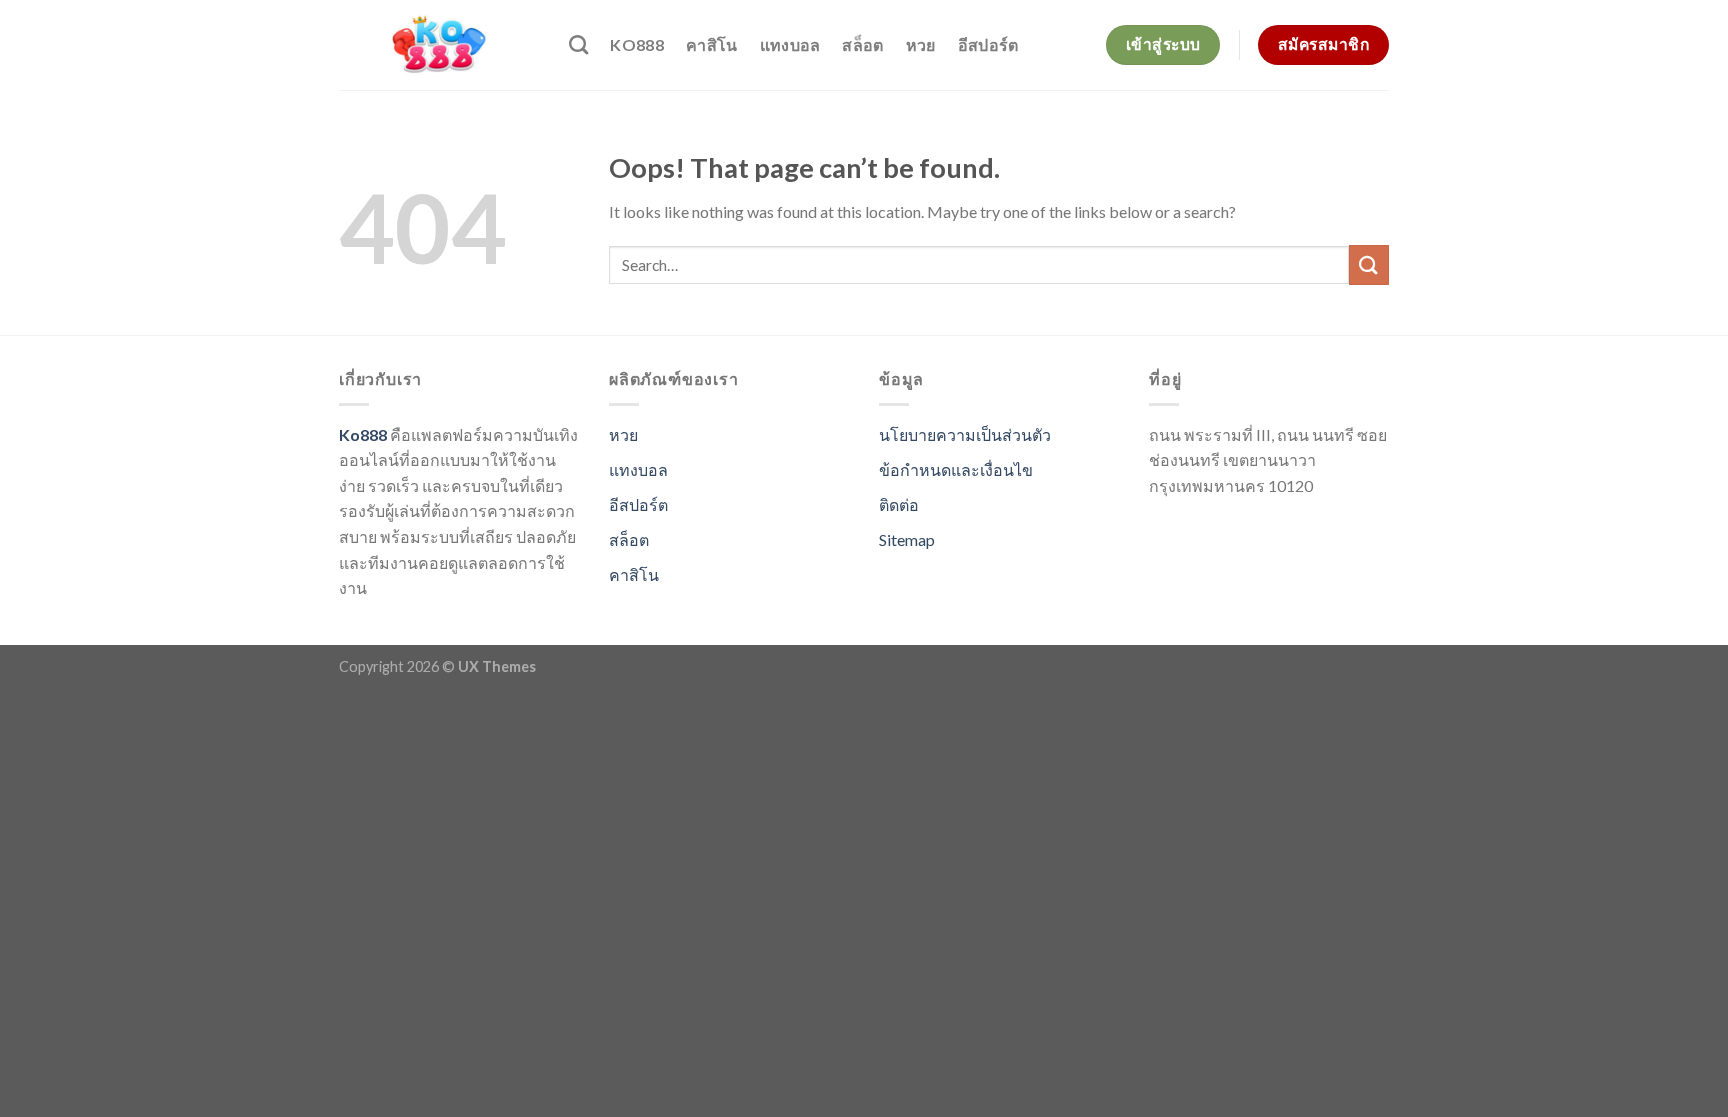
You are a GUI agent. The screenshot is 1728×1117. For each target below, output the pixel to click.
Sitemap (907, 539)
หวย (921, 44)
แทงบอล (790, 44)
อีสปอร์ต (988, 44)
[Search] (578, 44)
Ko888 (637, 44)
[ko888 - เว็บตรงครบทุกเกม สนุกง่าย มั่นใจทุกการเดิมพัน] (439, 45)
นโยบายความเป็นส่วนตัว (965, 434)
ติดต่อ (899, 504)
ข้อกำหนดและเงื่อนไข (956, 469)
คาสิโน (712, 44)
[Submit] (1369, 264)
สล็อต (862, 44)
